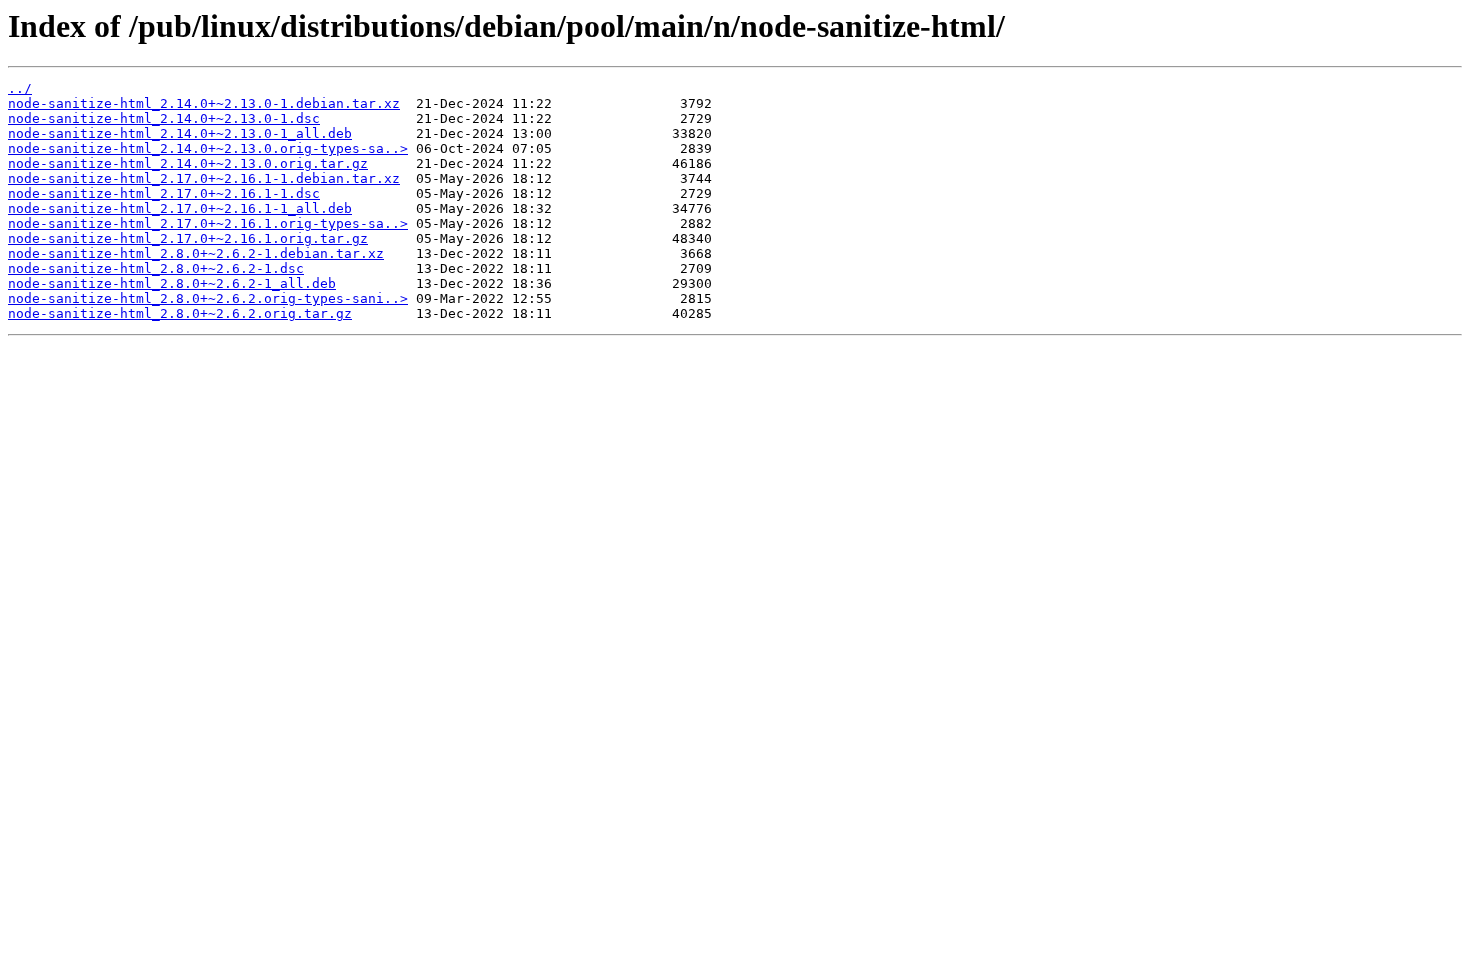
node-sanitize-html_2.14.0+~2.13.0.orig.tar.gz (188, 163)
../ (20, 88)
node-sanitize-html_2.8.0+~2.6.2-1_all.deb (172, 283)
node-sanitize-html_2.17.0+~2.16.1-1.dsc (164, 193)
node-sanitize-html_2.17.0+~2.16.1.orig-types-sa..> (208, 223)
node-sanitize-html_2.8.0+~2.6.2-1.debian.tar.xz (196, 253)
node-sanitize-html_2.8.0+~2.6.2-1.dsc (156, 268)
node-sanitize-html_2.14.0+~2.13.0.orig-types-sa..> (208, 148)
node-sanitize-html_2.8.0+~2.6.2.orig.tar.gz (180, 313)
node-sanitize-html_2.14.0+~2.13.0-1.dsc (164, 118)
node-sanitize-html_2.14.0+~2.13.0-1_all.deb (180, 133)
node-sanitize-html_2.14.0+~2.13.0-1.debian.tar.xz (204, 103)
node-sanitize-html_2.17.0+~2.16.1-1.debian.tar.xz (204, 178)
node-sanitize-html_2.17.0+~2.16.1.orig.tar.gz (188, 238)
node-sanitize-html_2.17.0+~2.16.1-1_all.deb (180, 208)
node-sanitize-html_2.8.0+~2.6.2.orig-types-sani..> (208, 298)
